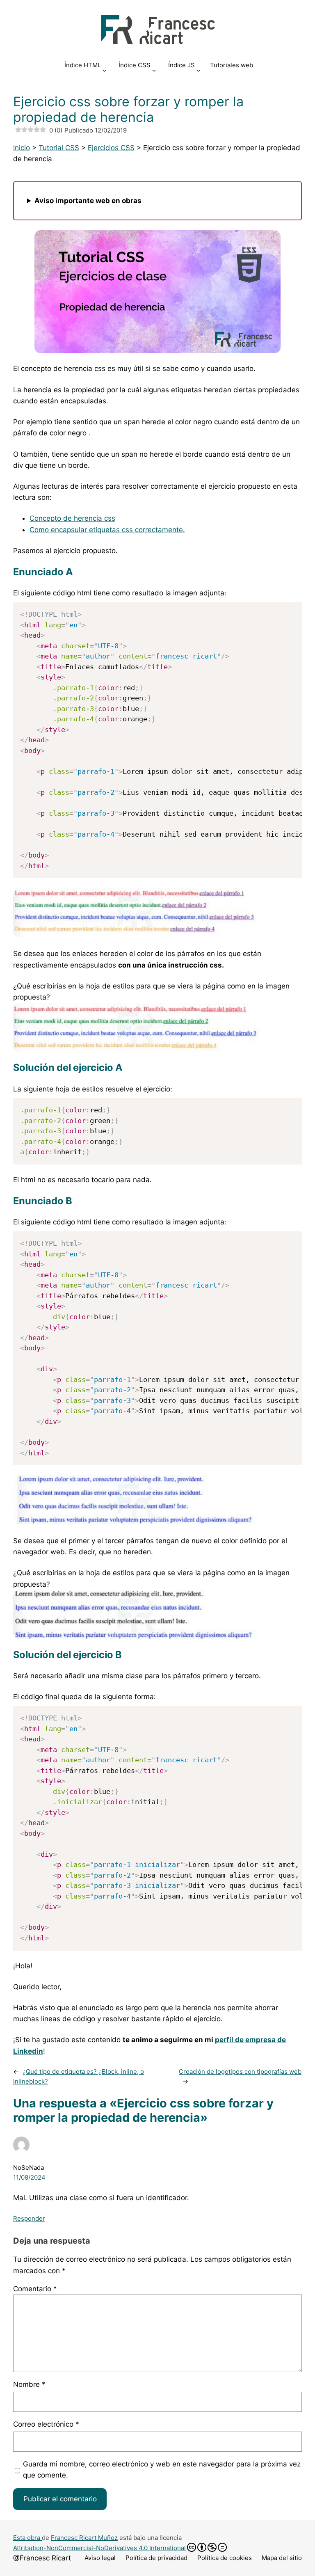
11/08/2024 (29, 2177)
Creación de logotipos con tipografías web (240, 2072)
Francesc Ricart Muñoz (84, 2538)
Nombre (29, 2384)
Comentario (35, 2289)
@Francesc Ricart (42, 2558)
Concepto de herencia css (72, 518)
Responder (29, 2218)
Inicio (22, 148)
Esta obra (27, 2538)
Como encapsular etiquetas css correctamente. (107, 530)
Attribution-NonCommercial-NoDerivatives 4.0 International (99, 2548)
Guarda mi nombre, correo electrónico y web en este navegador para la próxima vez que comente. (162, 2470)
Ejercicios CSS (111, 148)
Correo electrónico (46, 2424)
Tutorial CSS (59, 148)
